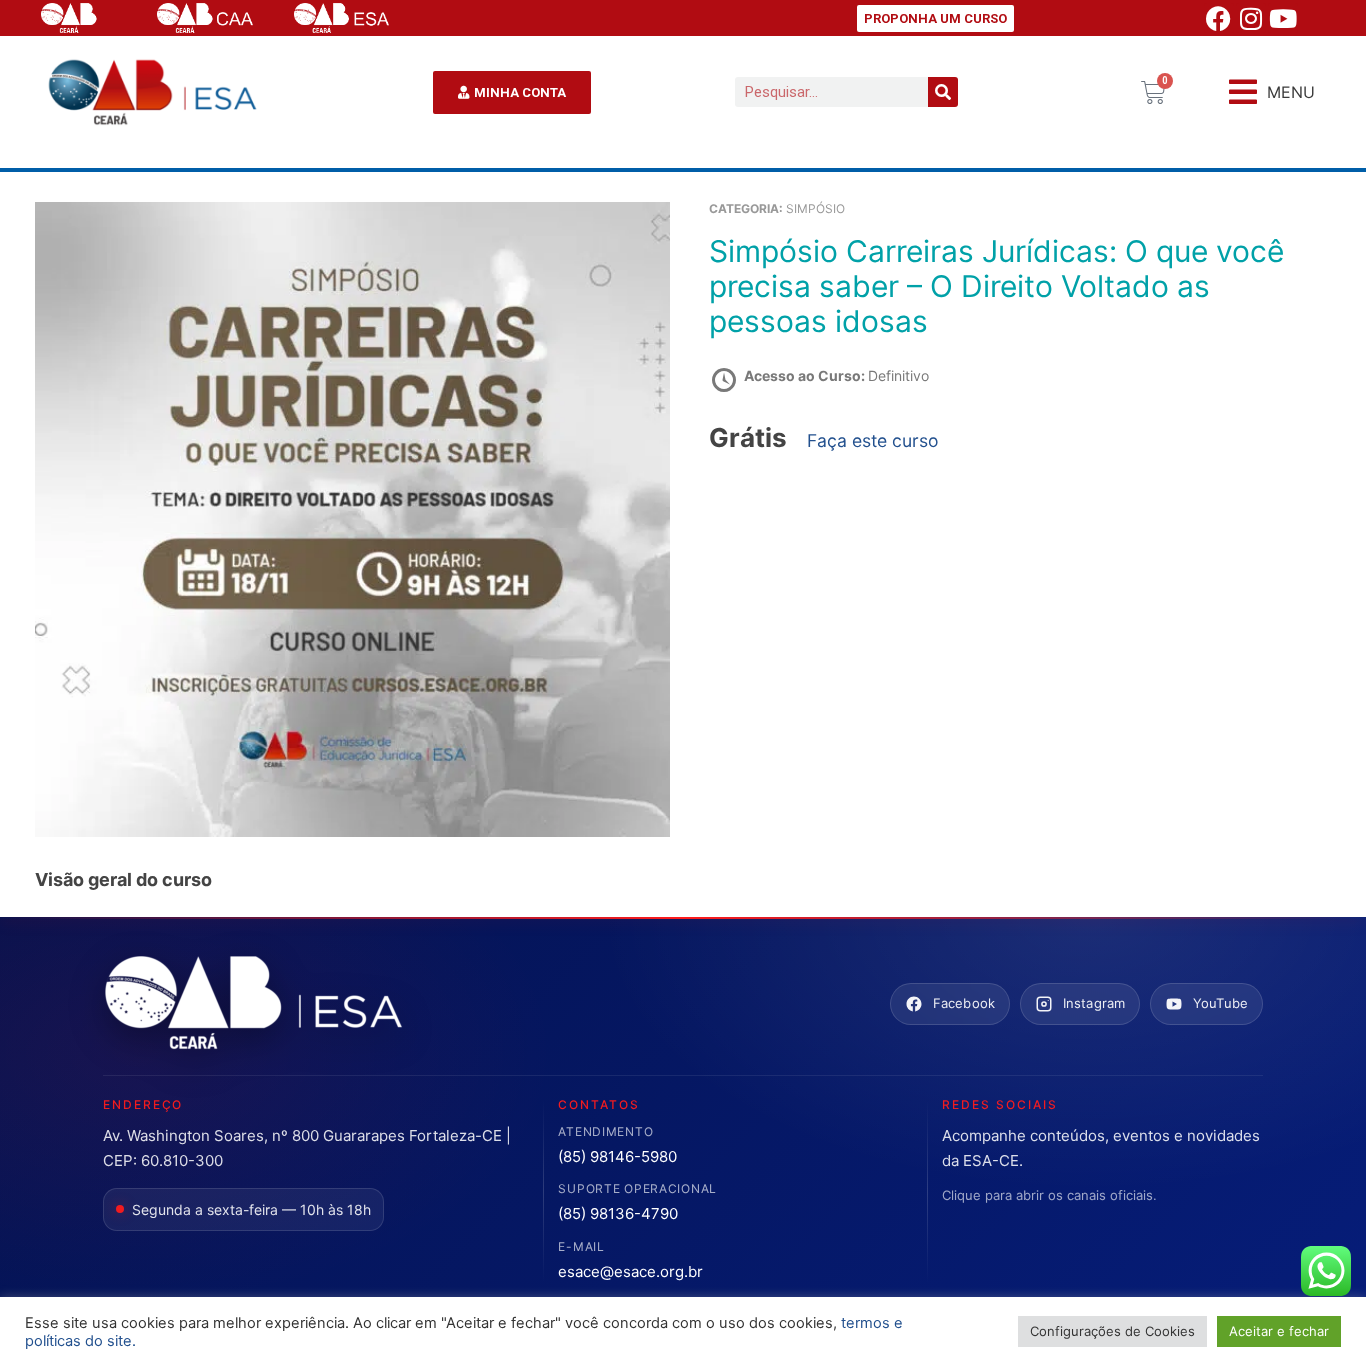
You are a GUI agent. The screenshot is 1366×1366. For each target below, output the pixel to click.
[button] (1272, 92)
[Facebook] (1219, 18)
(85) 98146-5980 (617, 1156)
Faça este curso (873, 440)
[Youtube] (1283, 18)
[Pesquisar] (943, 92)
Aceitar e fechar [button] (1279, 1331)
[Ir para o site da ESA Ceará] (253, 1004)
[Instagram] (1251, 18)
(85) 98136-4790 (618, 1213)
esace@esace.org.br (630, 1271)
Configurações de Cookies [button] (1112, 1331)
